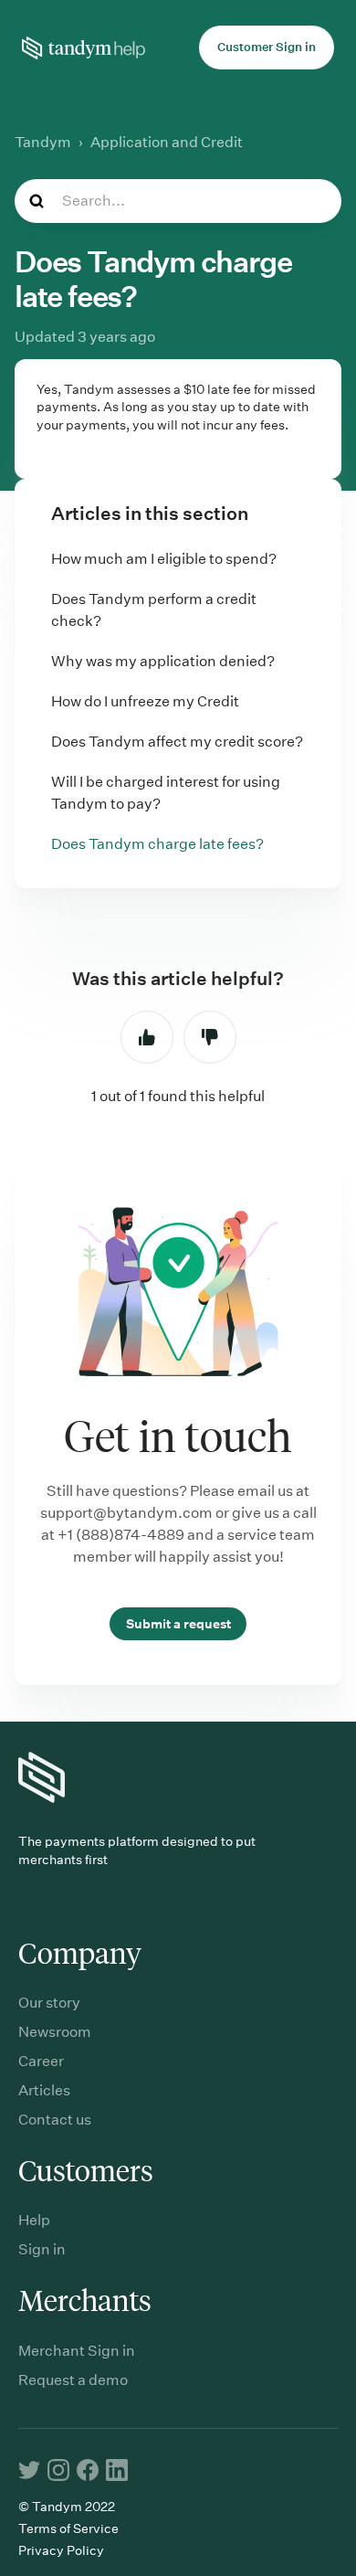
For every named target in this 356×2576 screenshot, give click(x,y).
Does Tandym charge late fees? (157, 844)
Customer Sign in (267, 47)
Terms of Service (68, 2528)
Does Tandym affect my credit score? (177, 742)
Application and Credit (167, 142)
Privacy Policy (61, 2550)
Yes (147, 1037)
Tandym (43, 142)
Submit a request (178, 1624)
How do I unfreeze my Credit (145, 701)
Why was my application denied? (163, 661)
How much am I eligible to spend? (164, 559)
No (210, 1037)
